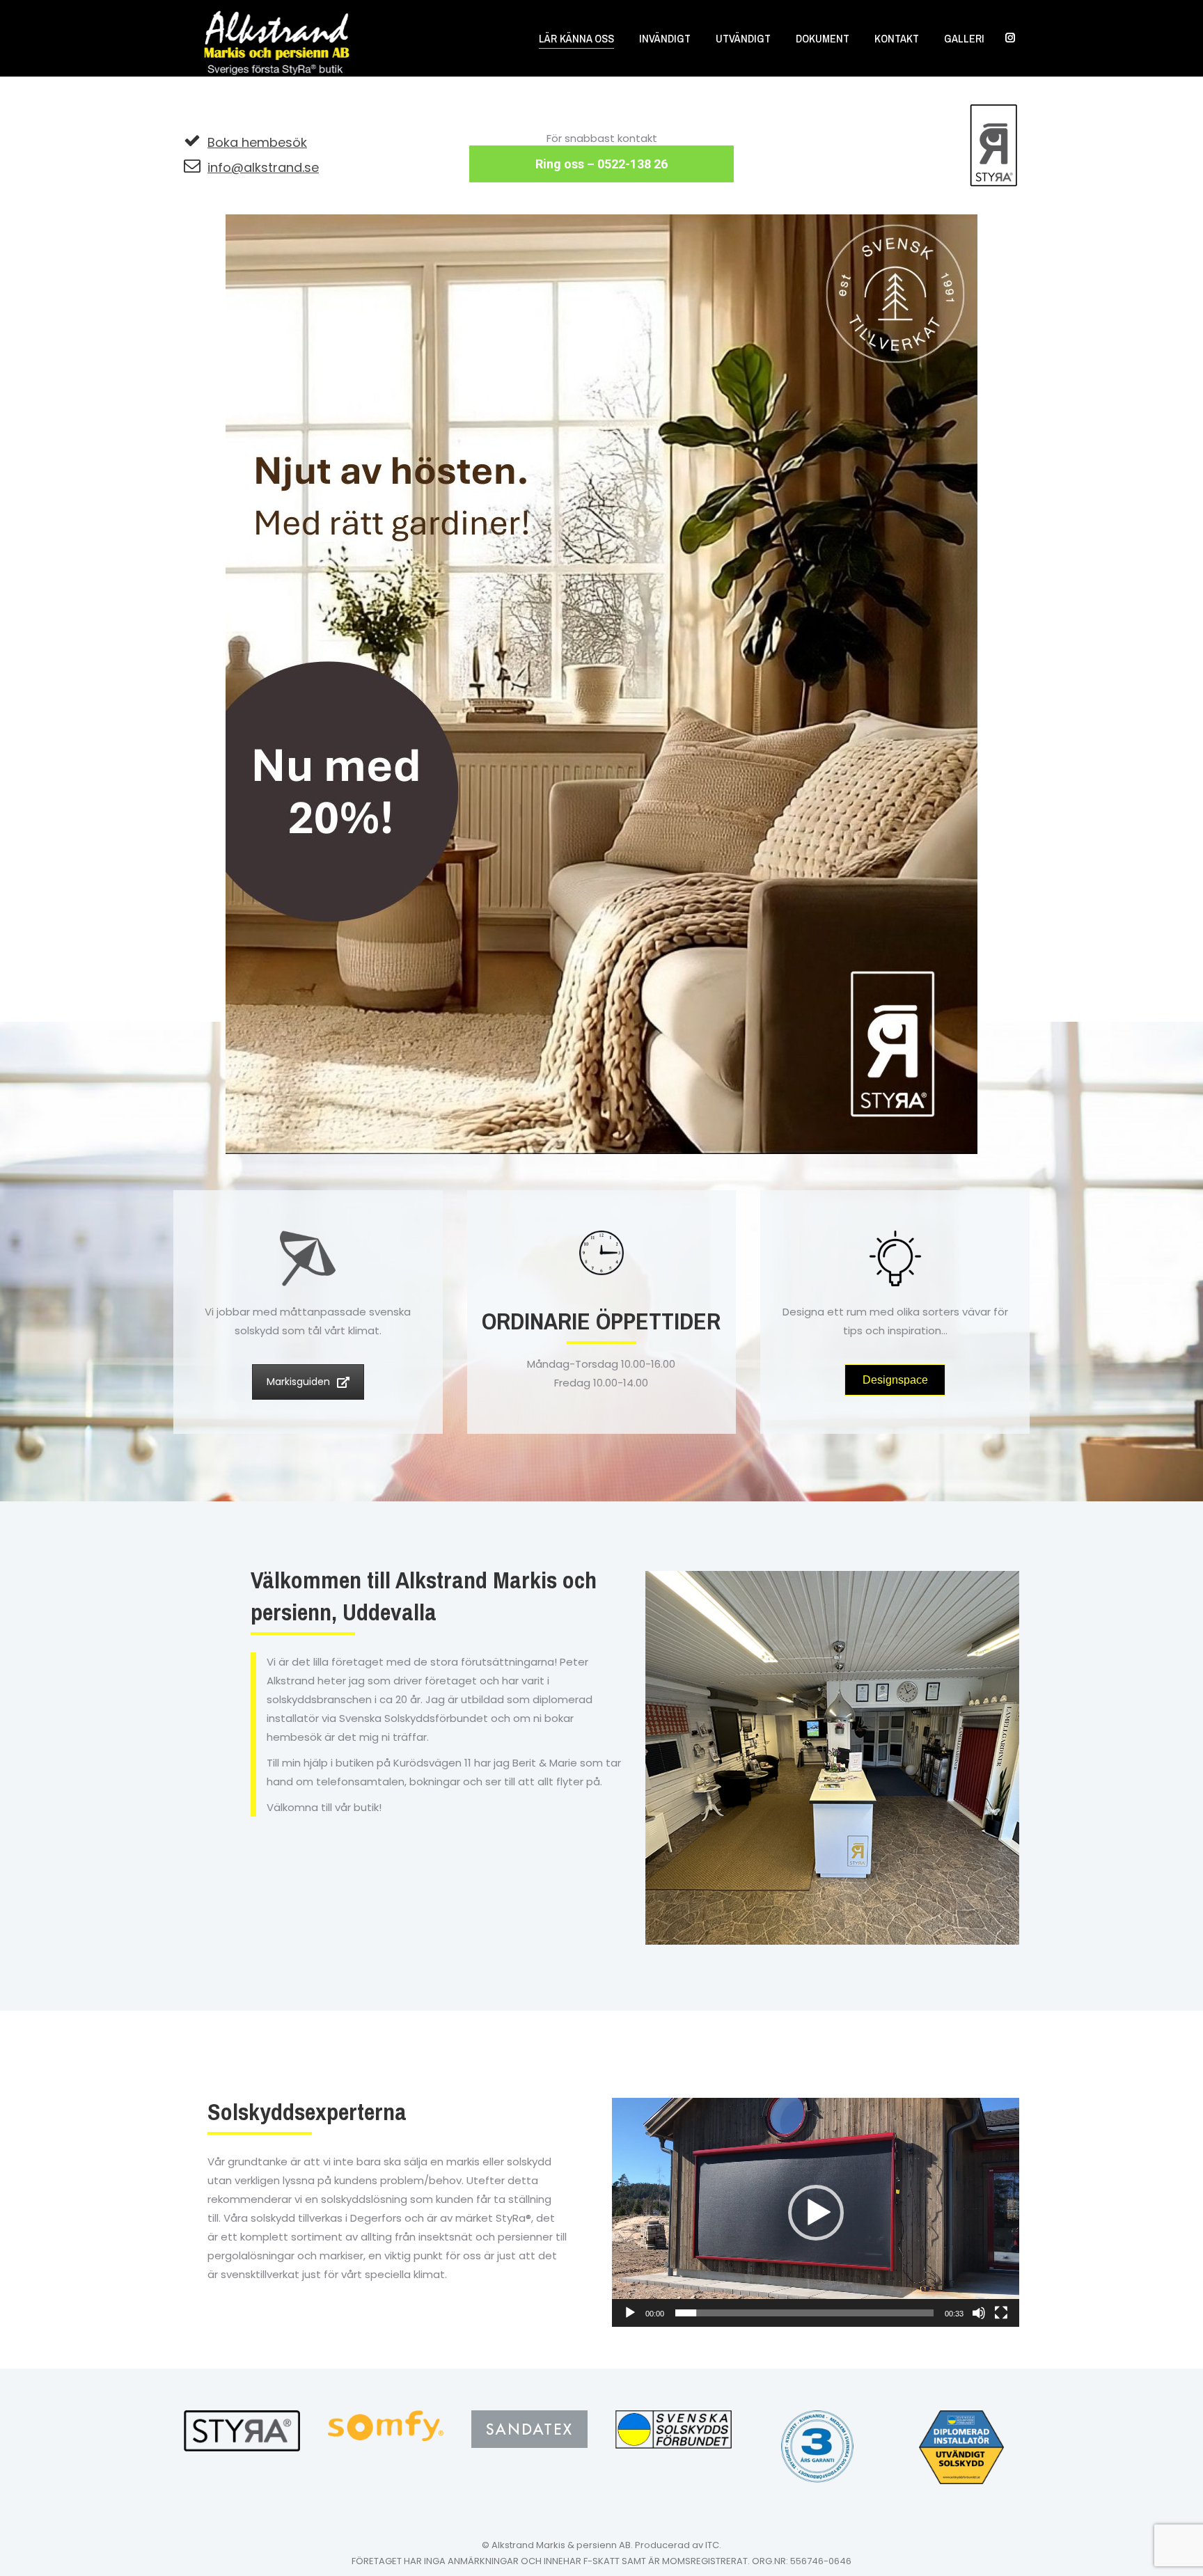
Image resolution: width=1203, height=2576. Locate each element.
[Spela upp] (630, 2313)
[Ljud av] (979, 2313)
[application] (816, 2212)
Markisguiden (298, 1382)
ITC (712, 2545)
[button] (816, 2213)
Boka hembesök (257, 142)
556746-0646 (821, 2561)
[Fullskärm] (1001, 2313)
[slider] (804, 2313)
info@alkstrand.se (263, 167)
